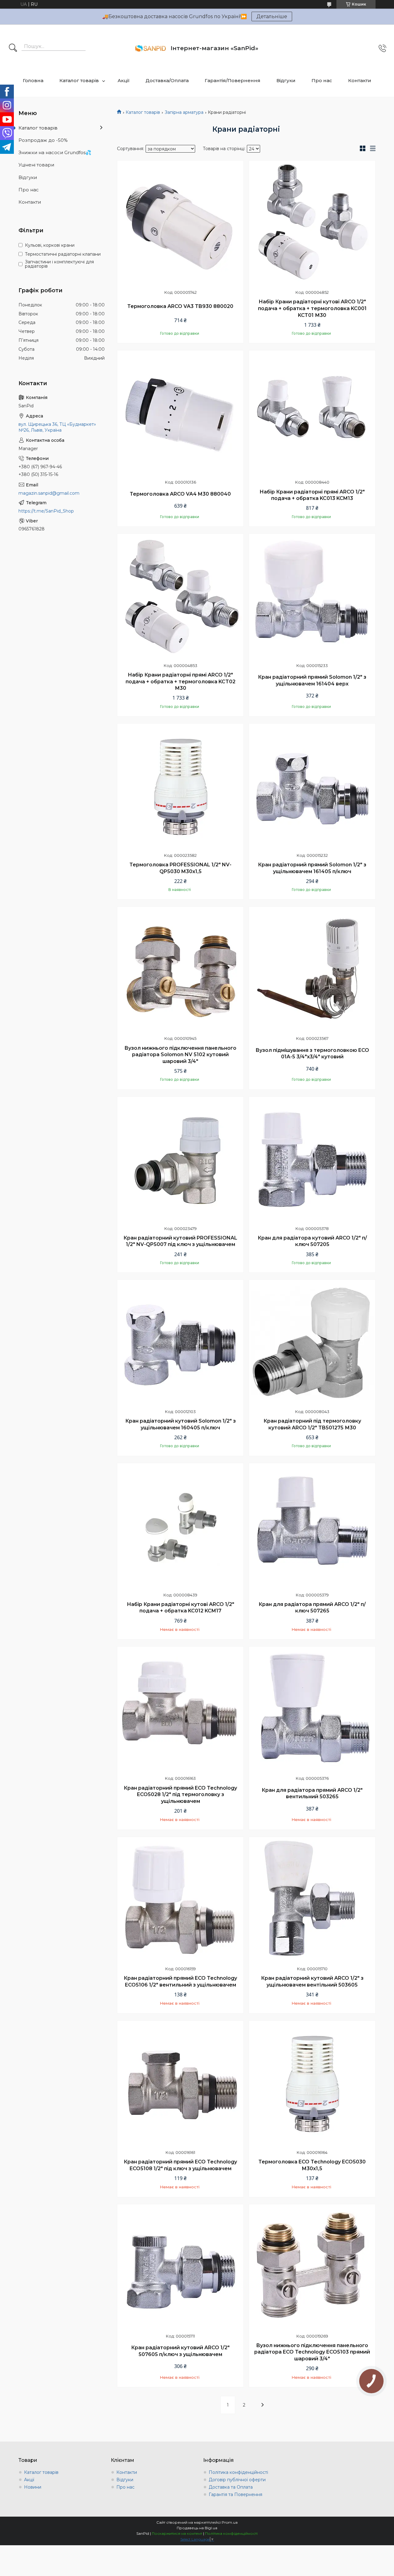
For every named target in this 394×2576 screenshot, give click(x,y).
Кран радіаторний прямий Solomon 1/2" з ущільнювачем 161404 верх (312, 680)
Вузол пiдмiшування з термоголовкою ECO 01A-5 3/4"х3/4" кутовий (312, 1054)
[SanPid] (151, 48)
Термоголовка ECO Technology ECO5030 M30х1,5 (312, 2165)
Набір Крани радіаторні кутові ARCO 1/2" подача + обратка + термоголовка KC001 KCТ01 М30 (312, 308)
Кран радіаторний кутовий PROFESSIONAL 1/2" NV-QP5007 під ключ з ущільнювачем (180, 1241)
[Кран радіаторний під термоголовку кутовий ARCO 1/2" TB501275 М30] (312, 1343)
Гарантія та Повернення (235, 2494)
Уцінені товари (36, 165)
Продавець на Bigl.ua (197, 2528)
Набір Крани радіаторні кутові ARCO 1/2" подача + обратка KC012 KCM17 (181, 1608)
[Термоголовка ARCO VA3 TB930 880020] (180, 224)
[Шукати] (13, 48)
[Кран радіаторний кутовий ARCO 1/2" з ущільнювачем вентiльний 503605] (312, 1900)
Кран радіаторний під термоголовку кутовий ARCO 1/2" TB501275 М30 (312, 1424)
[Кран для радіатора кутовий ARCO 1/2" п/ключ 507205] (312, 1160)
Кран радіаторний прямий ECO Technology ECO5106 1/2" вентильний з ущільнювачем (180, 1981)
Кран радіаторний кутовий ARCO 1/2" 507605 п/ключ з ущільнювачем (180, 2351)
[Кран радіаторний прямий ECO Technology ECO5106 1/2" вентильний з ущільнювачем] (180, 1900)
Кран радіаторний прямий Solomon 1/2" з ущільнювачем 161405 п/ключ (312, 868)
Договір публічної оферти (237, 2480)
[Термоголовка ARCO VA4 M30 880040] (180, 413)
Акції (124, 80)
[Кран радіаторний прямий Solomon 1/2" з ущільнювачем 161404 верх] (312, 597)
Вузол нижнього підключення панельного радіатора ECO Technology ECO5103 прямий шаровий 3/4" (312, 2352)
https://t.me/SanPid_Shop (46, 511)
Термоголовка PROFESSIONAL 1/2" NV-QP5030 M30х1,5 (181, 868)
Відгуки (286, 80)
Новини (33, 2487)
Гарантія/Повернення (233, 80)
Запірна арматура (184, 112)
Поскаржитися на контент (177, 2533)
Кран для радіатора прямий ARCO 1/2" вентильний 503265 (312, 1793)
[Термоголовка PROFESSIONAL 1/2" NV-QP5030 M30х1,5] (180, 787)
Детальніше (272, 16)
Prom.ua (230, 2522)
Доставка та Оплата (231, 2487)
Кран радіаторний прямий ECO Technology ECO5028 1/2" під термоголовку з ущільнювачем (180, 1795)
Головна (33, 80)
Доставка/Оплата (167, 80)
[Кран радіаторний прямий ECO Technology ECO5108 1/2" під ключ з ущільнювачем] (180, 2084)
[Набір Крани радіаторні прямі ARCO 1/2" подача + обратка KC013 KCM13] (312, 413)
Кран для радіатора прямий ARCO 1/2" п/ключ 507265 (312, 1608)
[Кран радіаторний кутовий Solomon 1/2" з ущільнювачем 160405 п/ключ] (180, 1343)
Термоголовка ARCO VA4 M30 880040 (180, 494)
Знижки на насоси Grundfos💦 (55, 152)
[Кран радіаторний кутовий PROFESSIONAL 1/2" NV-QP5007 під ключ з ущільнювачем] (180, 1160)
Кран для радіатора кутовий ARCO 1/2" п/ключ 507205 (312, 1241)
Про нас (322, 80)
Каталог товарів (79, 80)
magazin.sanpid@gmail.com (49, 493)
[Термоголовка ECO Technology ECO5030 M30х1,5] (312, 2084)
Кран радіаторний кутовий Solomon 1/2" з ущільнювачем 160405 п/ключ (181, 1424)
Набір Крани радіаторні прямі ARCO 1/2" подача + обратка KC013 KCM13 (312, 495)
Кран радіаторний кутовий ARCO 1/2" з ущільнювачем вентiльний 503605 (312, 1981)
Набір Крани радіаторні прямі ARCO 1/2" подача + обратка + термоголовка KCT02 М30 (181, 681)
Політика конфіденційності (238, 2472)
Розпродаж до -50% (43, 140)
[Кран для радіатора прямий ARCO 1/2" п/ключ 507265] (312, 1526)
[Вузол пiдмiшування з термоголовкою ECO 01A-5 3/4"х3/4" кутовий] (312, 970)
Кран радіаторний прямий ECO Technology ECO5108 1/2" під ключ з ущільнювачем (180, 2165)
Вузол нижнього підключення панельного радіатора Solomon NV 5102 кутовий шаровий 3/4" (180, 1055)
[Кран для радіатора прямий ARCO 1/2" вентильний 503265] (312, 1710)
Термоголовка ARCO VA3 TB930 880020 (180, 306)
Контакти (360, 80)
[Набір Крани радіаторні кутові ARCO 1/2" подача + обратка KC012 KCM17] (180, 1526)
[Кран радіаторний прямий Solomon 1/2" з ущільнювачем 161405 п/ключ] (312, 787)
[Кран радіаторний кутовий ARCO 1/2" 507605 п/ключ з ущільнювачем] (180, 2267)
